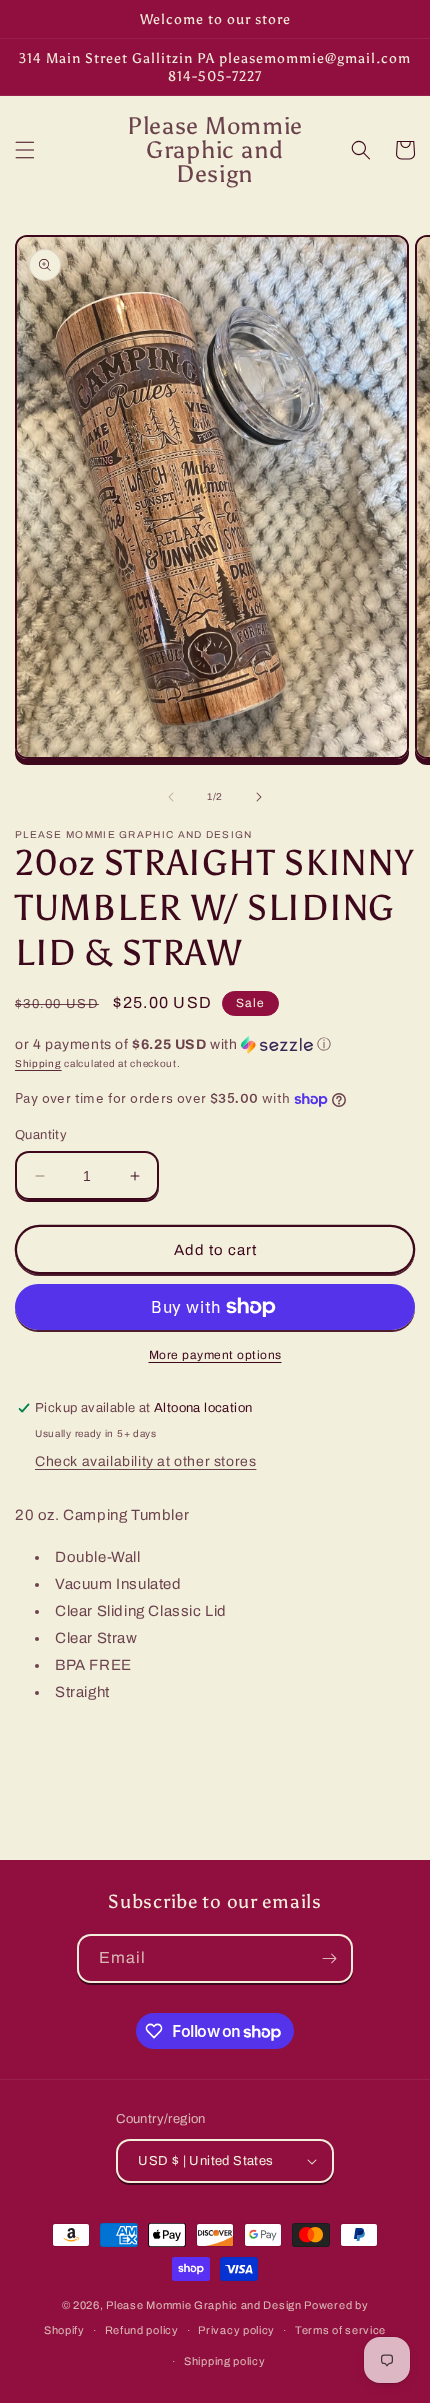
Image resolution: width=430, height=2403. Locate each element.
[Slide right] (259, 797)
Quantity (41, 1135)
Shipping (38, 1063)
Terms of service (340, 2330)
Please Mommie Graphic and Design (205, 2305)
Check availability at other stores (145, 1461)
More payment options (215, 1355)
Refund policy (142, 2330)
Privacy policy (236, 2330)
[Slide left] (171, 797)
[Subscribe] (329, 1958)
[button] (25, 150)
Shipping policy (225, 2361)
